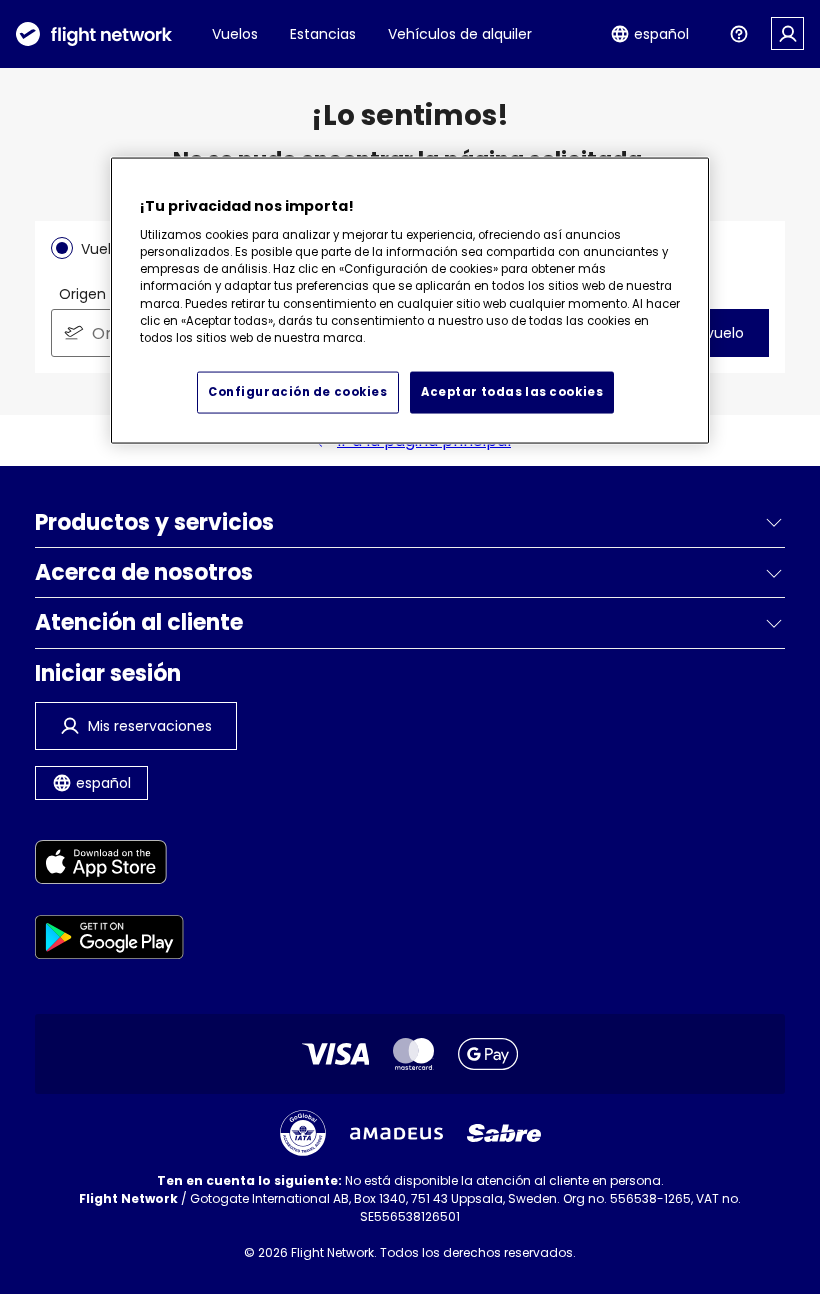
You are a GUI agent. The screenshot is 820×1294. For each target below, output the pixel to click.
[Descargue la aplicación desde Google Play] (109, 940)
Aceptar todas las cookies (512, 392)
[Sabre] (504, 1133)
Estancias (323, 34)
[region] (410, 301)
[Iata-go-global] (303, 1133)
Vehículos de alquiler (460, 34)
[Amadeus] (396, 1133)
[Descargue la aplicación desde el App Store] (109, 865)
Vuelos (235, 34)
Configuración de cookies (298, 392)
